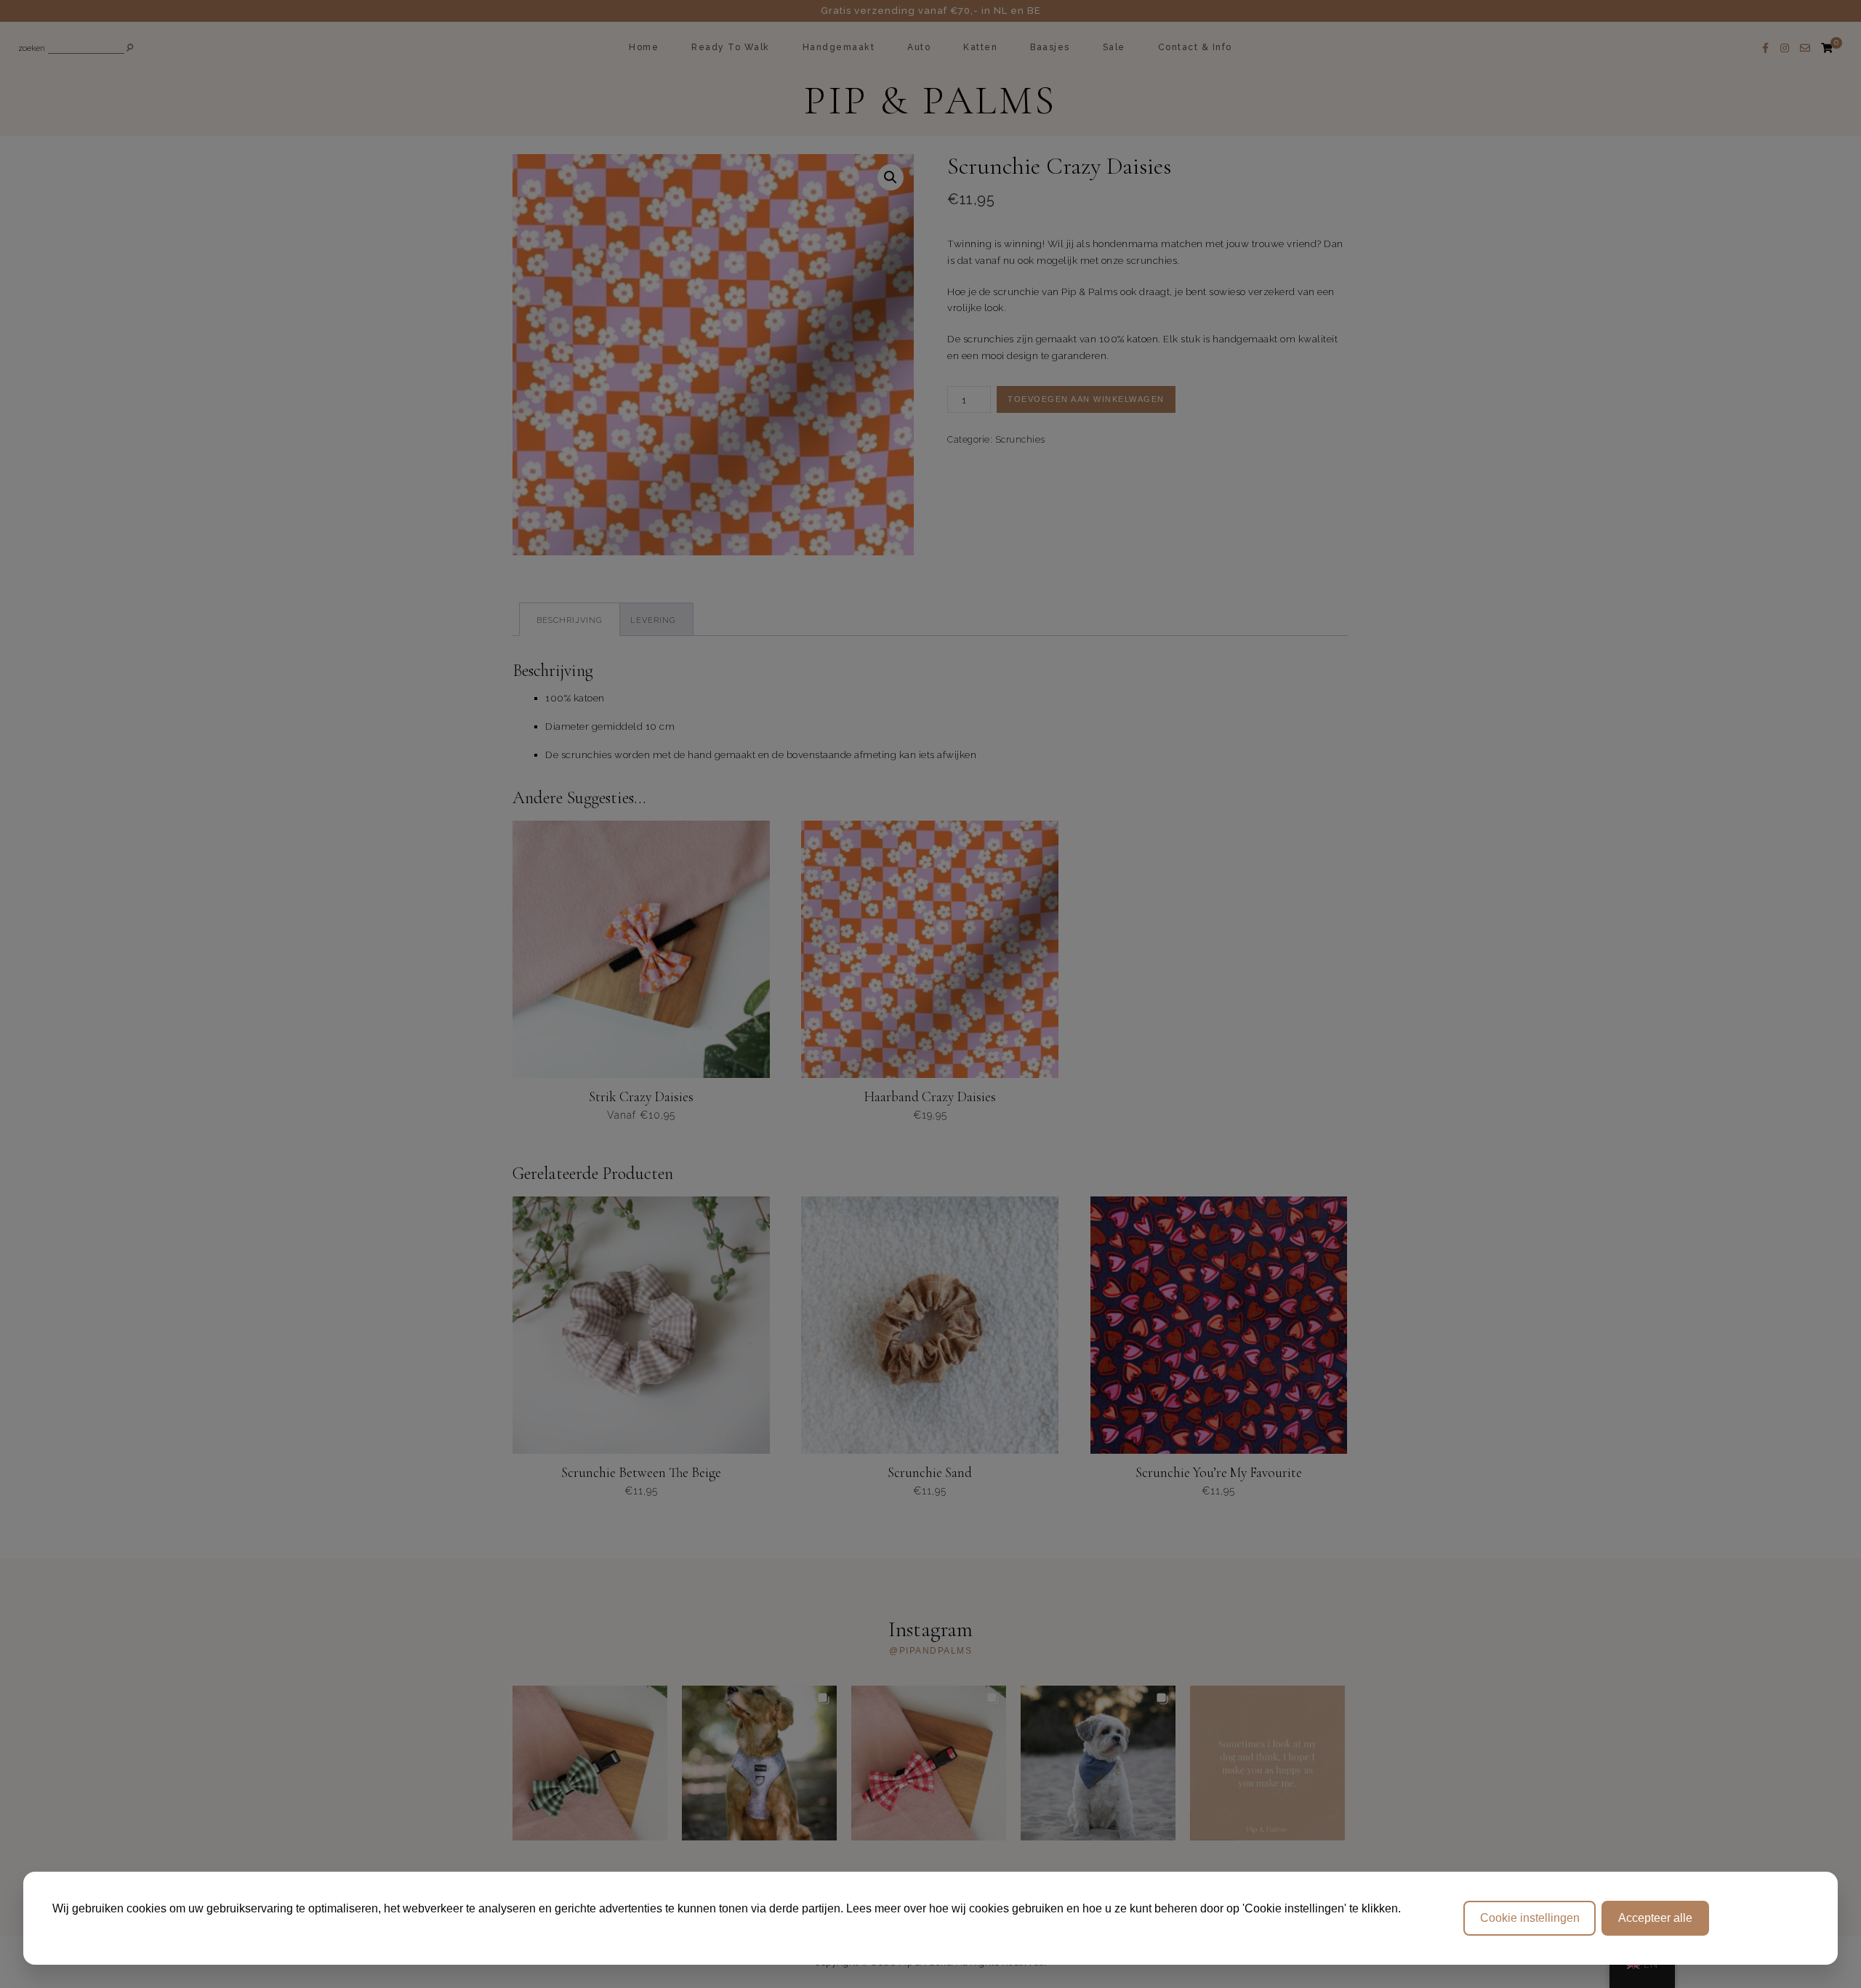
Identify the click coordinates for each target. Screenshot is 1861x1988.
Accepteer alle (1655, 1918)
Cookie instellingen (1530, 1918)
